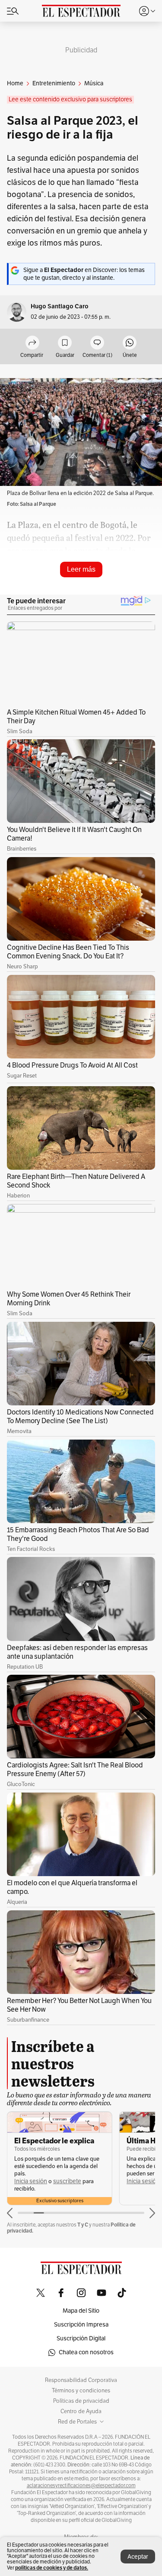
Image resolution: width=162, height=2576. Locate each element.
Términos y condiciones (81, 2391)
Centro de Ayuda (81, 2411)
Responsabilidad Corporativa (81, 2380)
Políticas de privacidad (81, 2401)
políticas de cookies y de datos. (52, 2568)
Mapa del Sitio (81, 2311)
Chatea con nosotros (86, 2352)
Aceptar (138, 2557)
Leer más (81, 569)
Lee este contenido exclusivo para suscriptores (70, 99)
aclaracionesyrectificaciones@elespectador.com (81, 2485)
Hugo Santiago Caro (60, 306)
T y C (83, 2225)
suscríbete (67, 2181)
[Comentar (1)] (97, 343)
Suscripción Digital (81, 2338)
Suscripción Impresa (81, 2325)
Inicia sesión (31, 2181)
